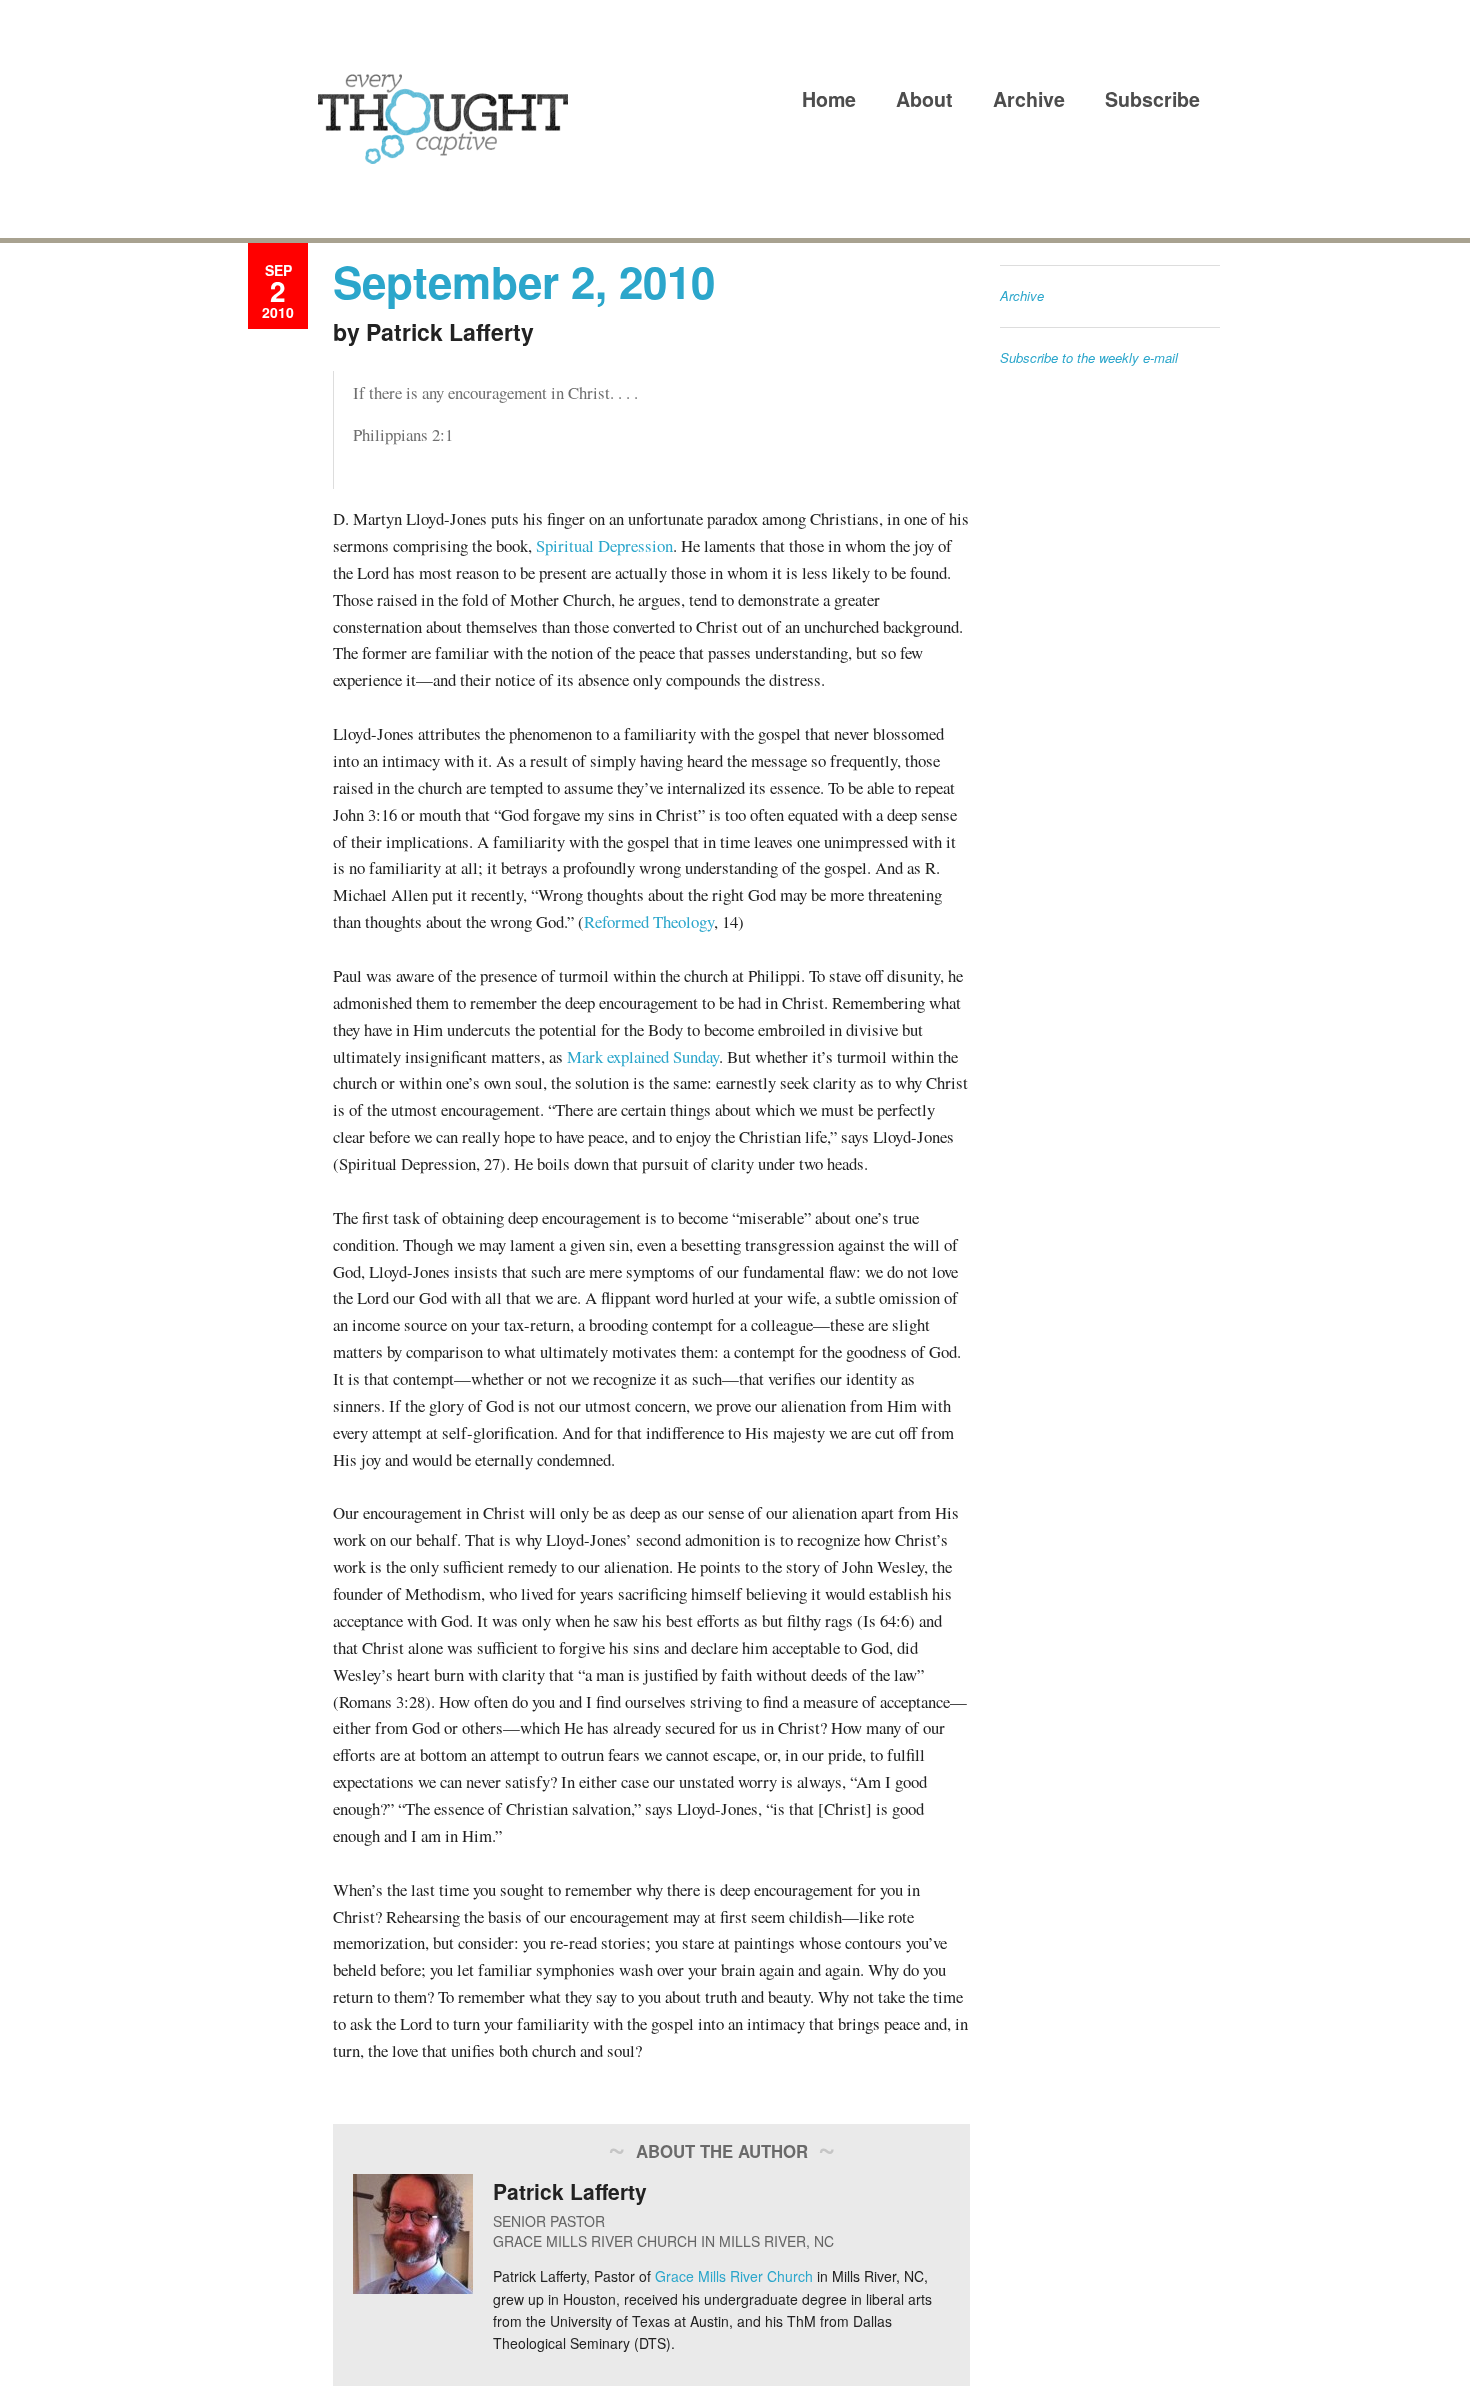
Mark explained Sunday (643, 1056)
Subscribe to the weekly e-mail (1089, 357)
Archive (1029, 99)
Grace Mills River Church (734, 2276)
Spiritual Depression (604, 545)
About (924, 99)
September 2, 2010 (524, 281)
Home (829, 99)
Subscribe (1152, 99)
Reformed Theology (649, 921)
